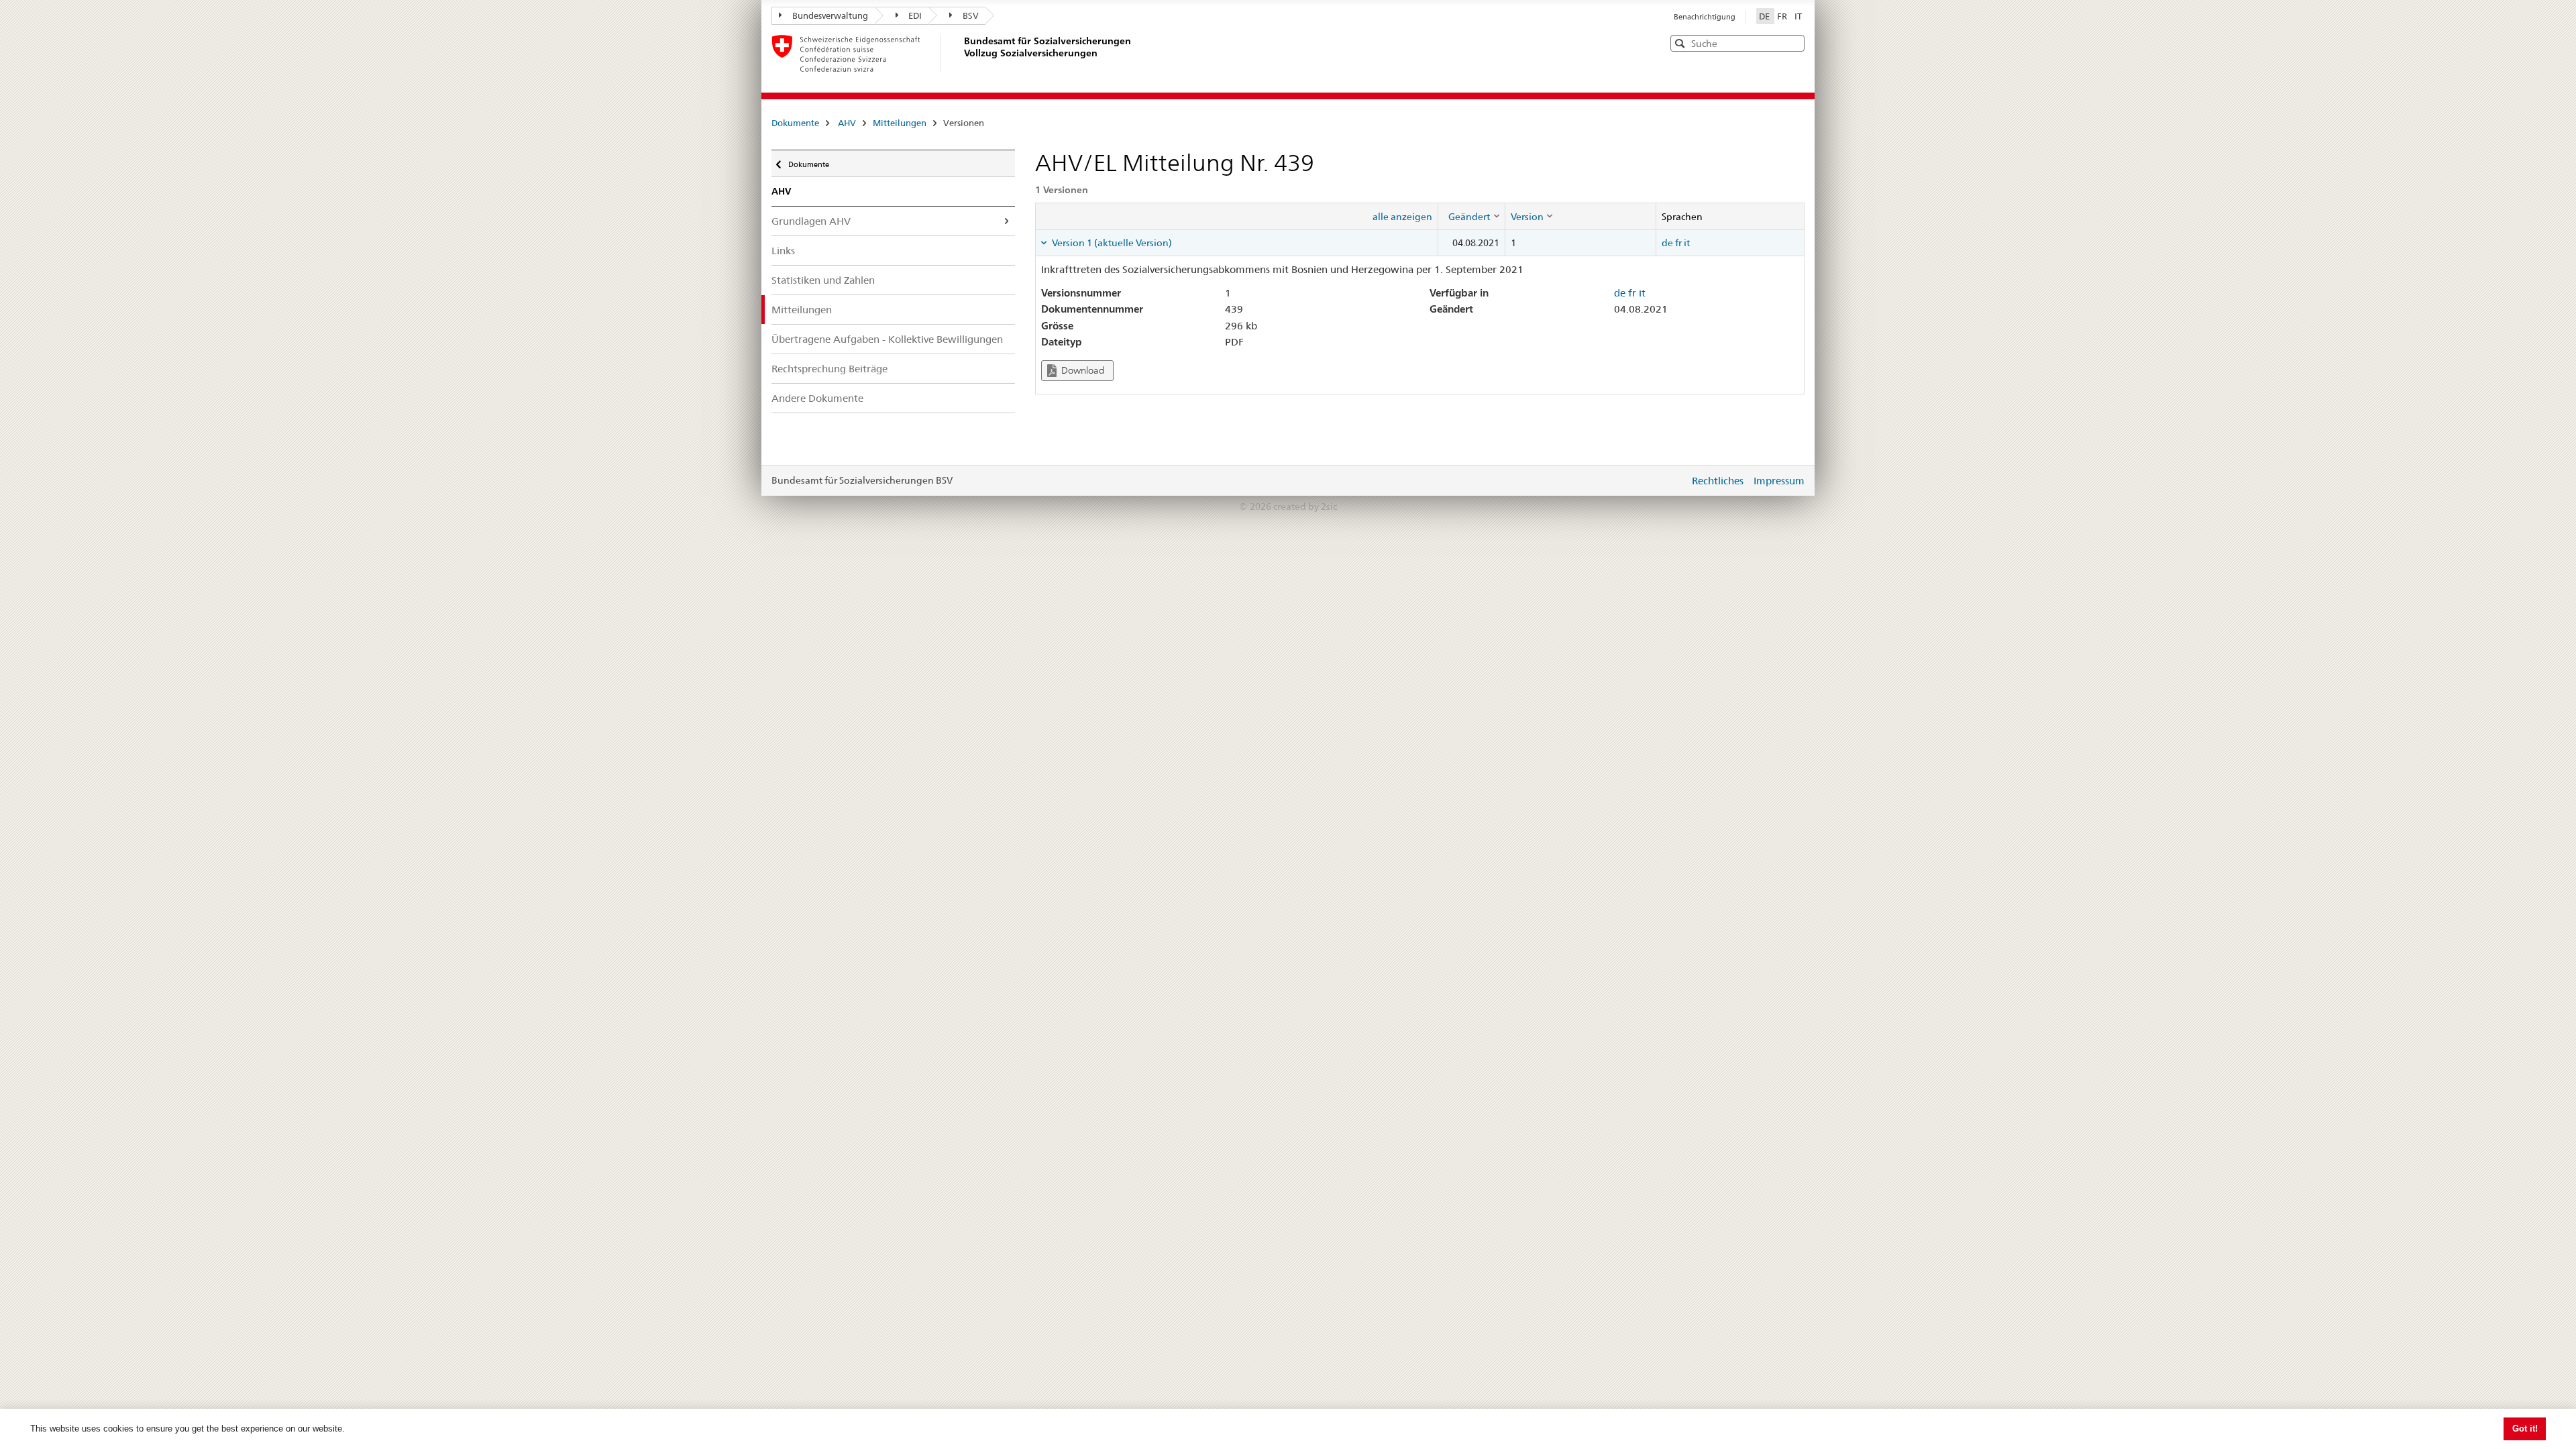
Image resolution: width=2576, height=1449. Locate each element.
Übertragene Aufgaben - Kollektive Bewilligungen (887, 339)
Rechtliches (1718, 481)
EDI (915, 15)
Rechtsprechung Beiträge (829, 369)
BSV (971, 15)
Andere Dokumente (817, 398)
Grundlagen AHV (811, 221)
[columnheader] (1471, 216)
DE (1765, 16)
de (1667, 243)
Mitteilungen (900, 123)
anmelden (1669, 480)
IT (1798, 16)
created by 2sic (1305, 506)
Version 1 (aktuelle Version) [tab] (1111, 243)
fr (1678, 243)
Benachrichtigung (1705, 17)
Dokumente (795, 123)
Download (1082, 370)
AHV (847, 123)
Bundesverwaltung (830, 15)
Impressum (1779, 481)
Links (783, 251)
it (1687, 243)
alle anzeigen (1402, 217)
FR (1783, 16)
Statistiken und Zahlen (823, 280)
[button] (1793, 43)
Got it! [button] (2525, 1429)
